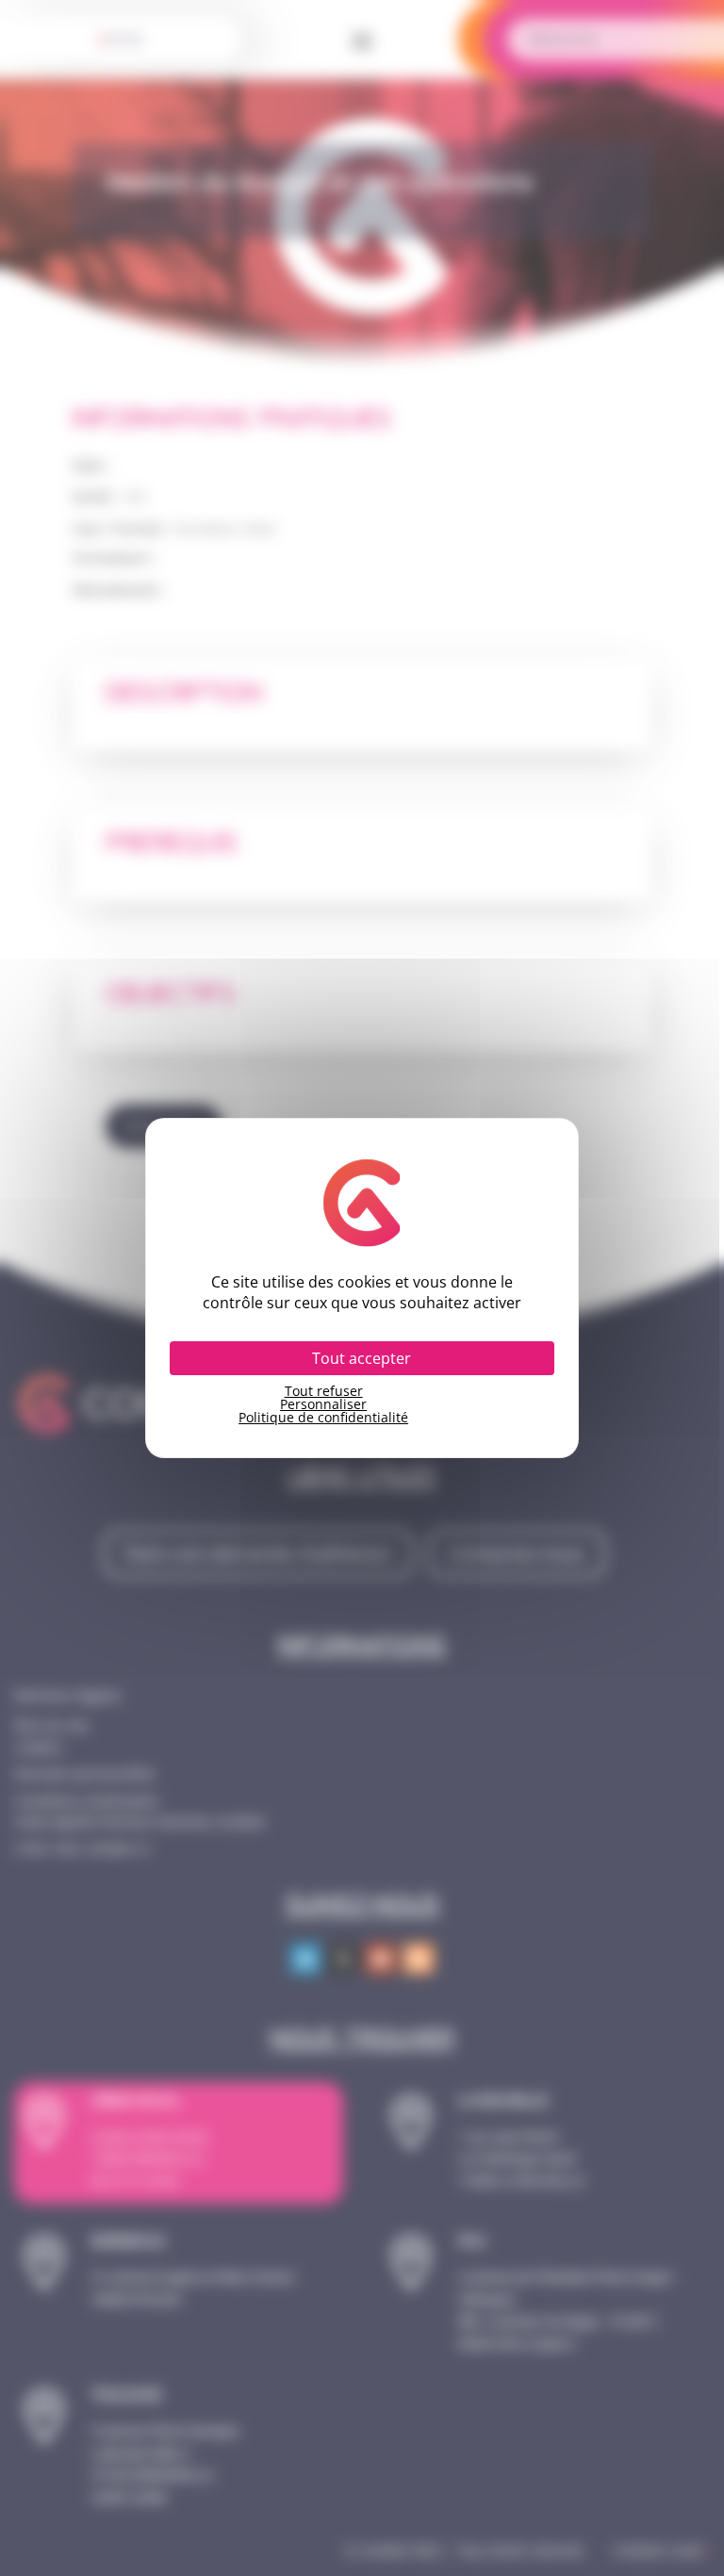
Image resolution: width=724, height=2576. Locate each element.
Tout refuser (324, 1391)
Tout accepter (362, 1358)
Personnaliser (323, 1404)
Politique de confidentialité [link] (323, 1418)
